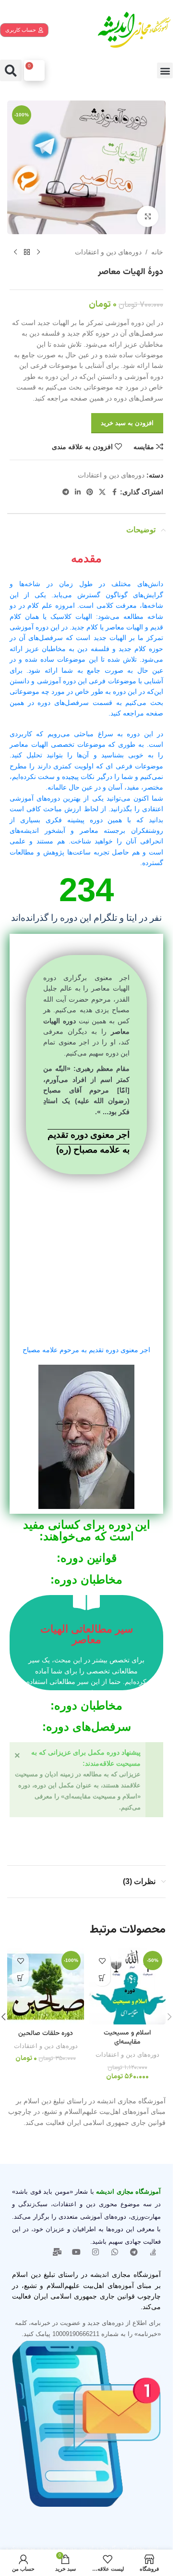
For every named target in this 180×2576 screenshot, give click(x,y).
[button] (165, 70)
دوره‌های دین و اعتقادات (108, 252)
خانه (157, 252)
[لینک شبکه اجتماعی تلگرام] (66, 492)
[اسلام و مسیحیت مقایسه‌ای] (127, 1986)
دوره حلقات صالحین (46, 2034)
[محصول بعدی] (15, 252)
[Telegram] (134, 2252)
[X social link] (102, 492)
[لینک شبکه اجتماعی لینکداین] (78, 492)
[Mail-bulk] (57, 2252)
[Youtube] (76, 2252)
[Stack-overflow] (153, 2252)
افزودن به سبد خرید (127, 423)
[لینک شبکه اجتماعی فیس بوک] (114, 492)
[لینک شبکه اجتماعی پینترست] (90, 492)
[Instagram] (96, 2252)
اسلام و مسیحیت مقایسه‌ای (127, 2038)
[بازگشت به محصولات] (27, 252)
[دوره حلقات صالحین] (46, 1986)
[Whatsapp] (115, 2252)
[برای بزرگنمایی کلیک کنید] (148, 217)
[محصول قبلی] (38, 252)
